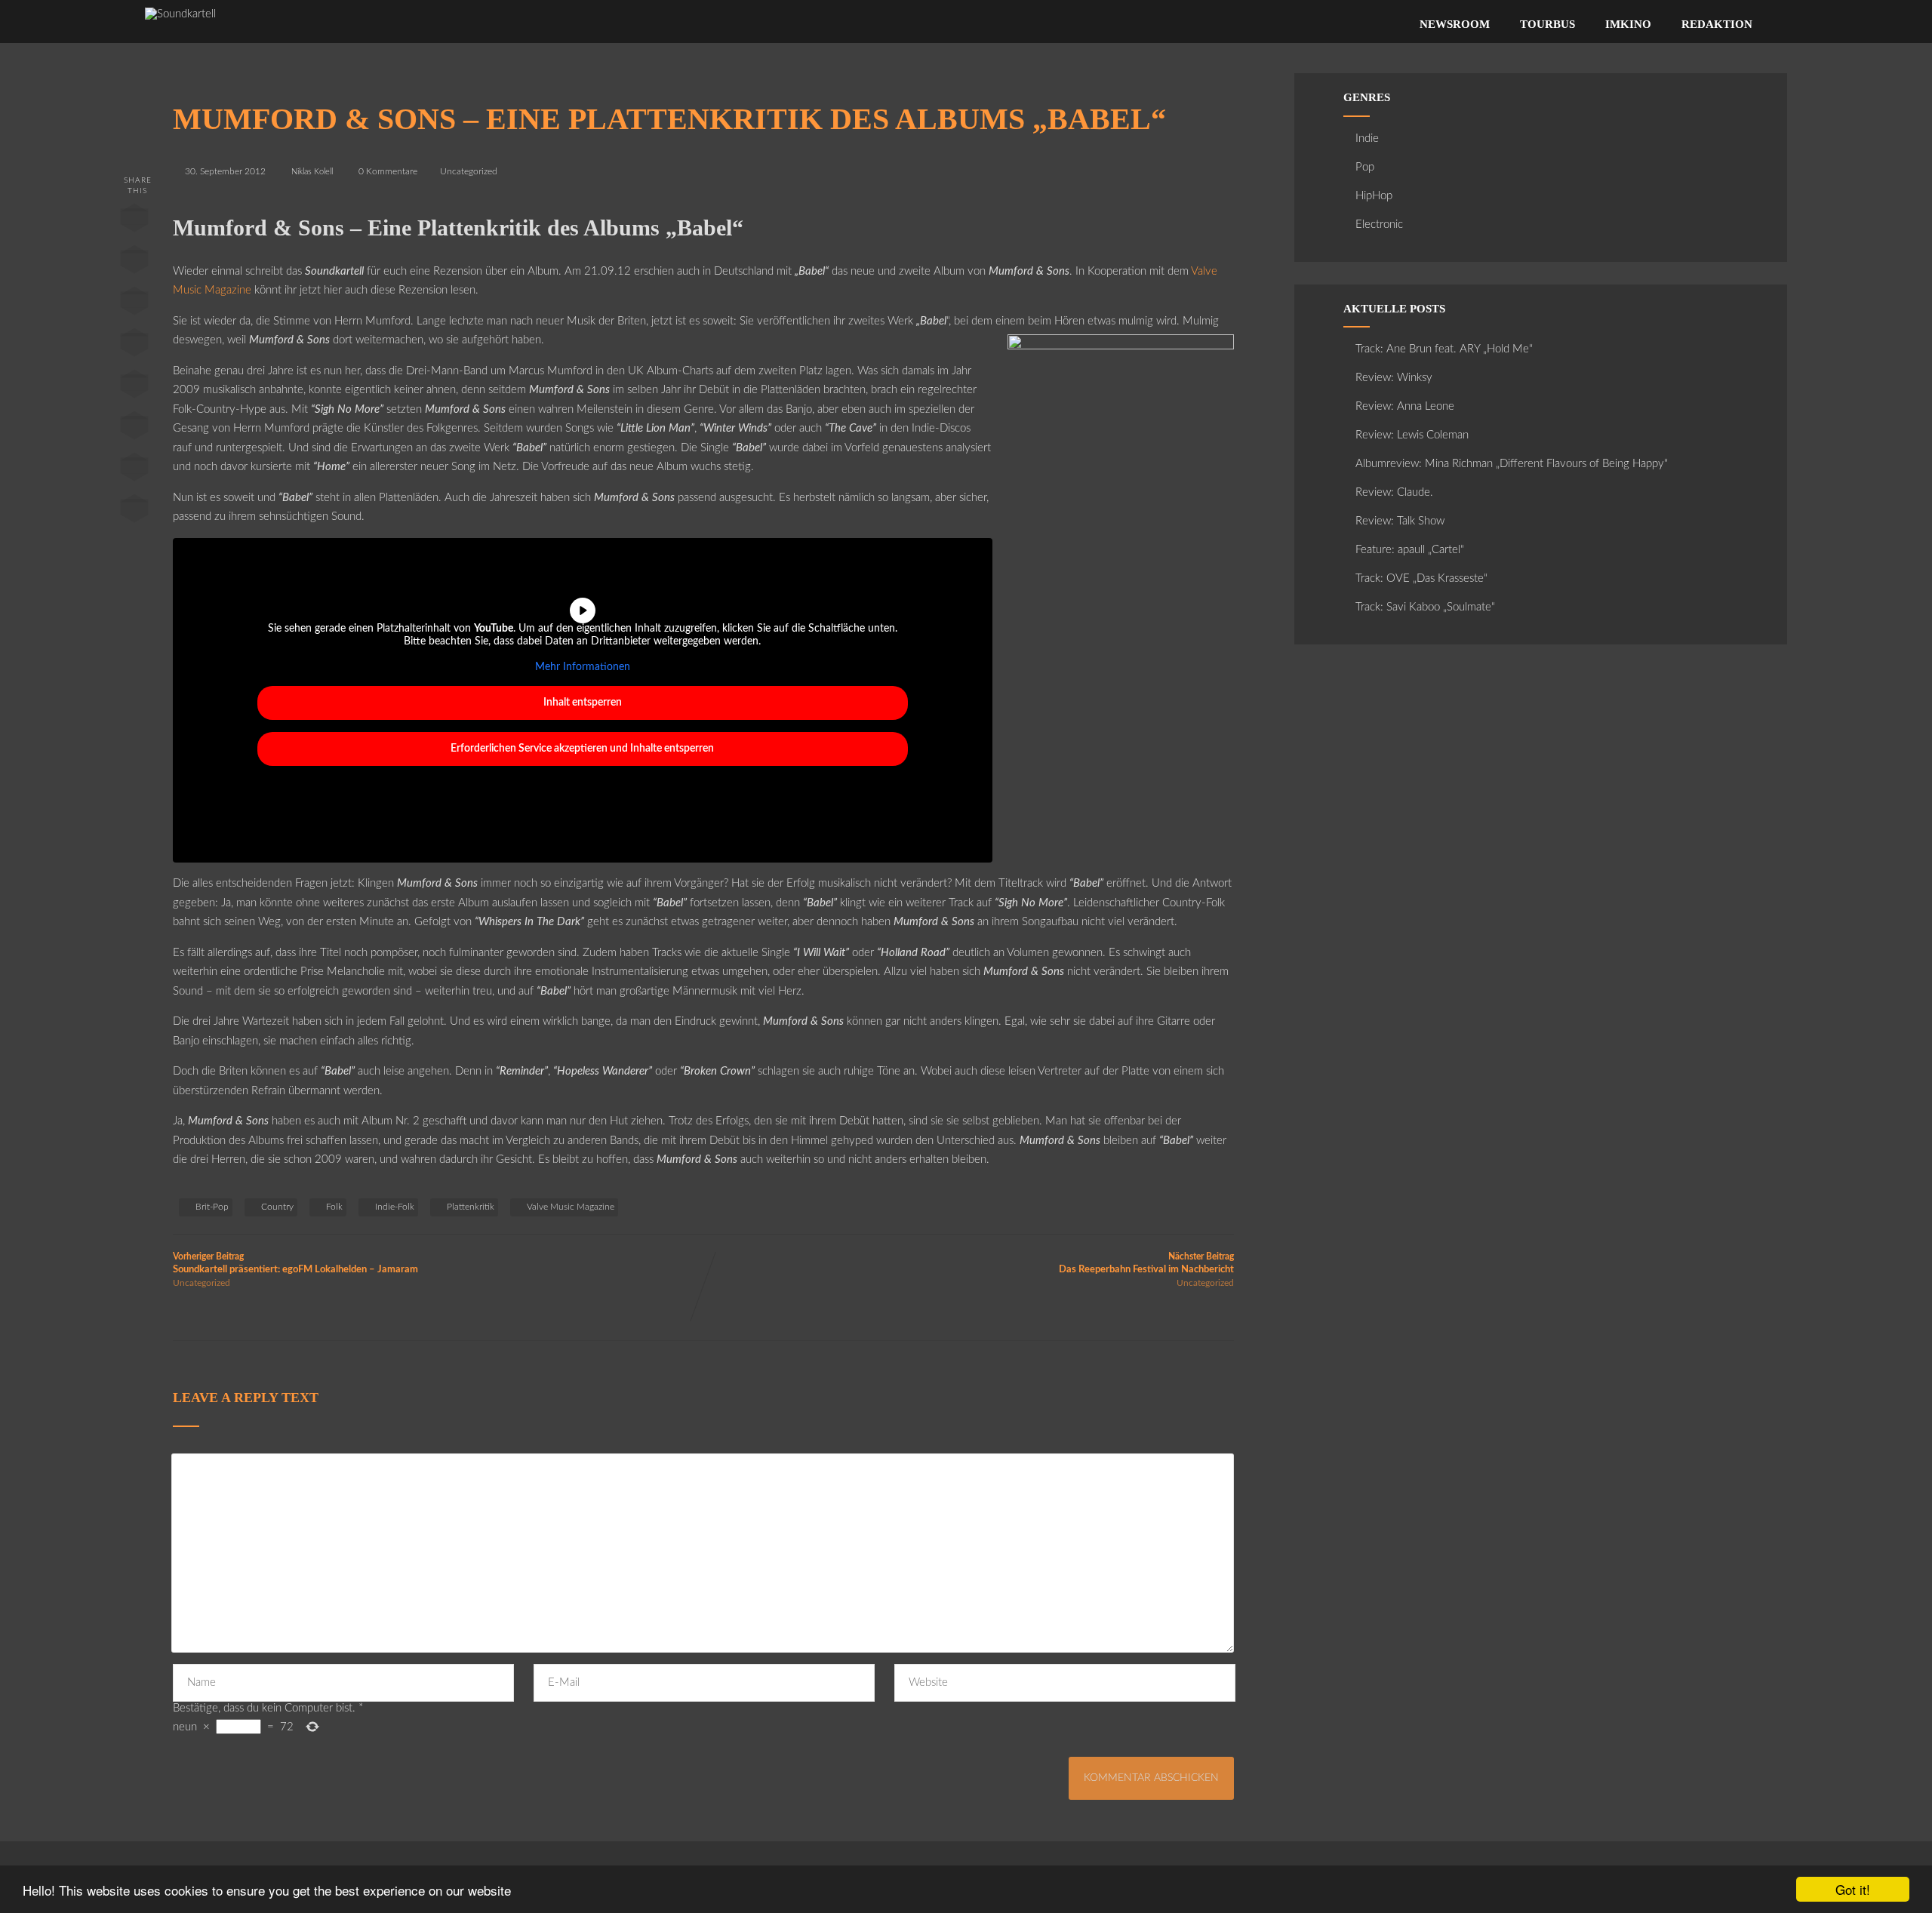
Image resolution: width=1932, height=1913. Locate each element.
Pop (1365, 167)
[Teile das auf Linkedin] (134, 346)
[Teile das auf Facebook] (134, 221)
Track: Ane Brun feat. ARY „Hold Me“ (1444, 349)
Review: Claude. (1394, 492)
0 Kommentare (388, 171)
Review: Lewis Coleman (1412, 435)
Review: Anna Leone (1405, 406)
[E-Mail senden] (134, 470)
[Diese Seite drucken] (134, 512)
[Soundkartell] (180, 14)
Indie (1367, 138)
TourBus (1547, 24)
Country (277, 1207)
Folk (334, 1207)
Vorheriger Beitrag (295, 1263)
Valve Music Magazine (571, 1207)
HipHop (1374, 196)
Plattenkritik (471, 1207)
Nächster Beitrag (1146, 1263)
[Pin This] (134, 304)
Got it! (1853, 1889)
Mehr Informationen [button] (583, 667)
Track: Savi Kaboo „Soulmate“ (1425, 607)
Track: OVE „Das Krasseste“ (1421, 578)
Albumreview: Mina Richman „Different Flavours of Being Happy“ (1512, 464)
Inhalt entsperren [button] (583, 703)
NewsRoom (1455, 24)
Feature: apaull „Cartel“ (1410, 550)
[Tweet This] (134, 263)
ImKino (1628, 24)
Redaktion (1717, 24)
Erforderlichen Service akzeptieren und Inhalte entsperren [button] (582, 749)
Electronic (1379, 225)
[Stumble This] (134, 387)
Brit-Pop (212, 1207)
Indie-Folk (395, 1207)
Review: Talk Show (1400, 521)
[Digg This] (134, 429)
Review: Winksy (1394, 378)
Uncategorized (469, 171)
